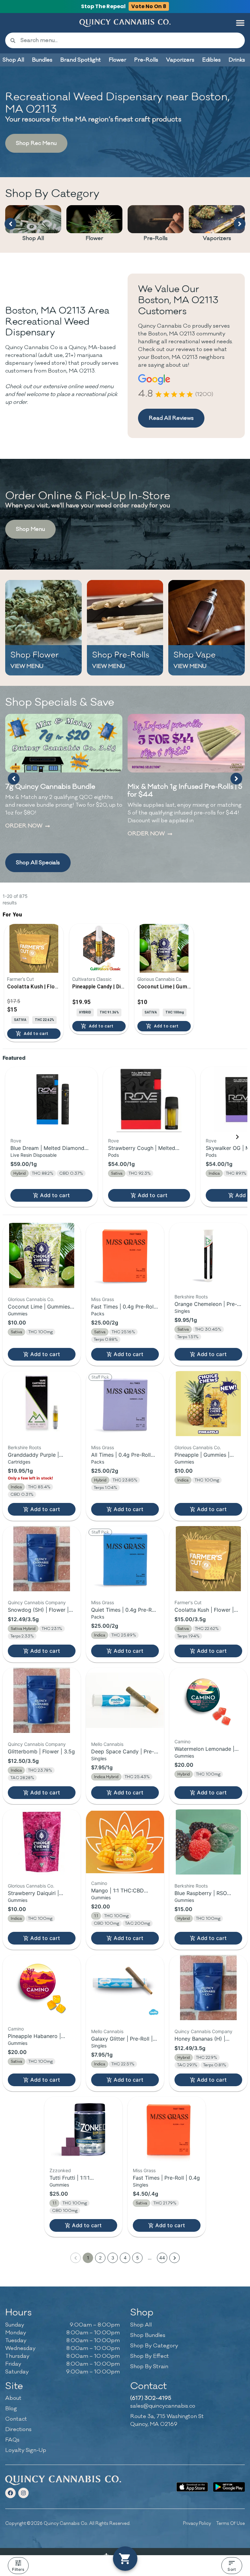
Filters (18, 2569)
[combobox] (130, 40)
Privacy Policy (197, 2523)
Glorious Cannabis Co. (31, 1299)
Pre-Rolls (156, 238)
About (13, 2398)
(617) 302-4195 (151, 2398)
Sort (232, 2569)
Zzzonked (60, 2170)
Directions (18, 2429)
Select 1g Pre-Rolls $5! (163, 787)
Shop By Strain (149, 2367)
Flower (94, 238)
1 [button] (88, 2258)
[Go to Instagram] (23, 2493)
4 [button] (125, 2258)
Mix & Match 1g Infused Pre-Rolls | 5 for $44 (62, 791)
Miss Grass (103, 1299)
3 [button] (113, 2258)
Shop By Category (154, 2346)
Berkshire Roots (191, 1297)
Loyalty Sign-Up (26, 2450)
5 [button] (138, 2258)
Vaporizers (217, 238)
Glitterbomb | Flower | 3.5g (41, 1751)
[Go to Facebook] (10, 2493)
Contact (16, 2419)
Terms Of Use (230, 2523)
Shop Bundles (148, 2335)
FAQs (12, 2440)
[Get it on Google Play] (229, 2487)
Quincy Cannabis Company (37, 1602)
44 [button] (162, 2258)
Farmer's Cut (188, 1602)
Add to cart (55, 1195)
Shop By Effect (150, 2356)
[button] (240, 23)
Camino (182, 1741)
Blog (11, 2409)
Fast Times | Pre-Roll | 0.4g (166, 2178)
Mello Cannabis (107, 1744)
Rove (16, 1141)
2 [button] (100, 2258)
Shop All (33, 238)
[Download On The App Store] (192, 2487)
